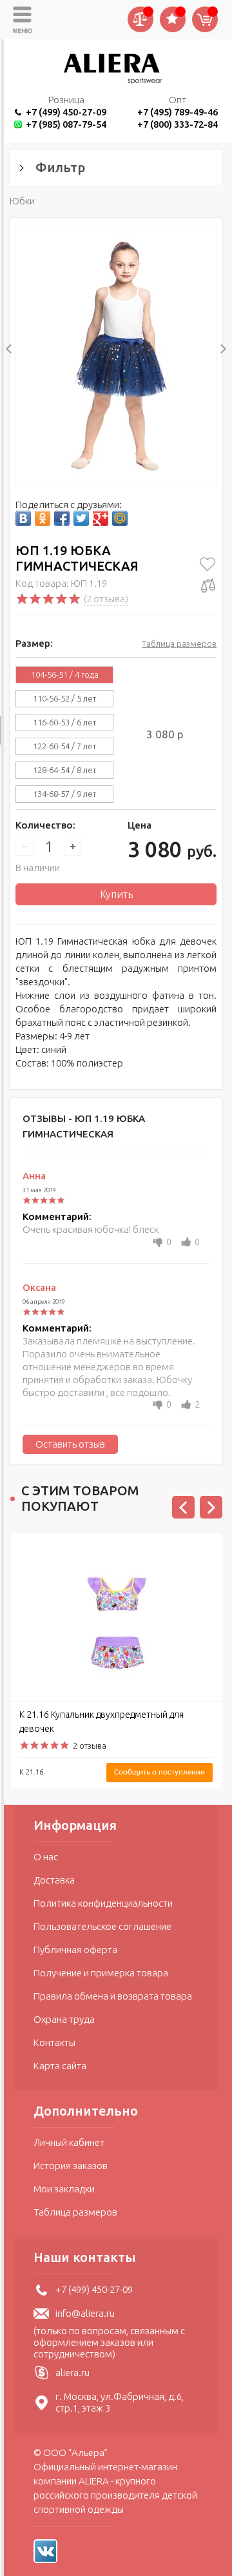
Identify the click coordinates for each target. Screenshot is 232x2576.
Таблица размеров (179, 644)
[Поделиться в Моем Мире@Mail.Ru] (120, 518)
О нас (46, 1857)
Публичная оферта (75, 1950)
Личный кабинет (69, 2142)
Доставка (54, 1880)
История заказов (71, 2166)
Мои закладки (64, 2189)
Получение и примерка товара (101, 1973)
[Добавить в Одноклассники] (43, 518)
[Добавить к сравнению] (208, 585)
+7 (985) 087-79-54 (66, 124)
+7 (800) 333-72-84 (178, 124)
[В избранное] (208, 564)
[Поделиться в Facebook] (62, 518)
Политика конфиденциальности (103, 1903)
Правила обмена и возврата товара (113, 1996)
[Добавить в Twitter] (81, 518)
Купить (116, 894)
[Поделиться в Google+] (101, 518)
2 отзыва (90, 1745)
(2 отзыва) (106, 599)
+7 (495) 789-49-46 (178, 112)
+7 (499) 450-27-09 (66, 112)
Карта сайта (60, 2066)
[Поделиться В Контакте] (23, 518)
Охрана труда (64, 2019)
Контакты (54, 2042)
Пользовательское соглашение (102, 1926)
